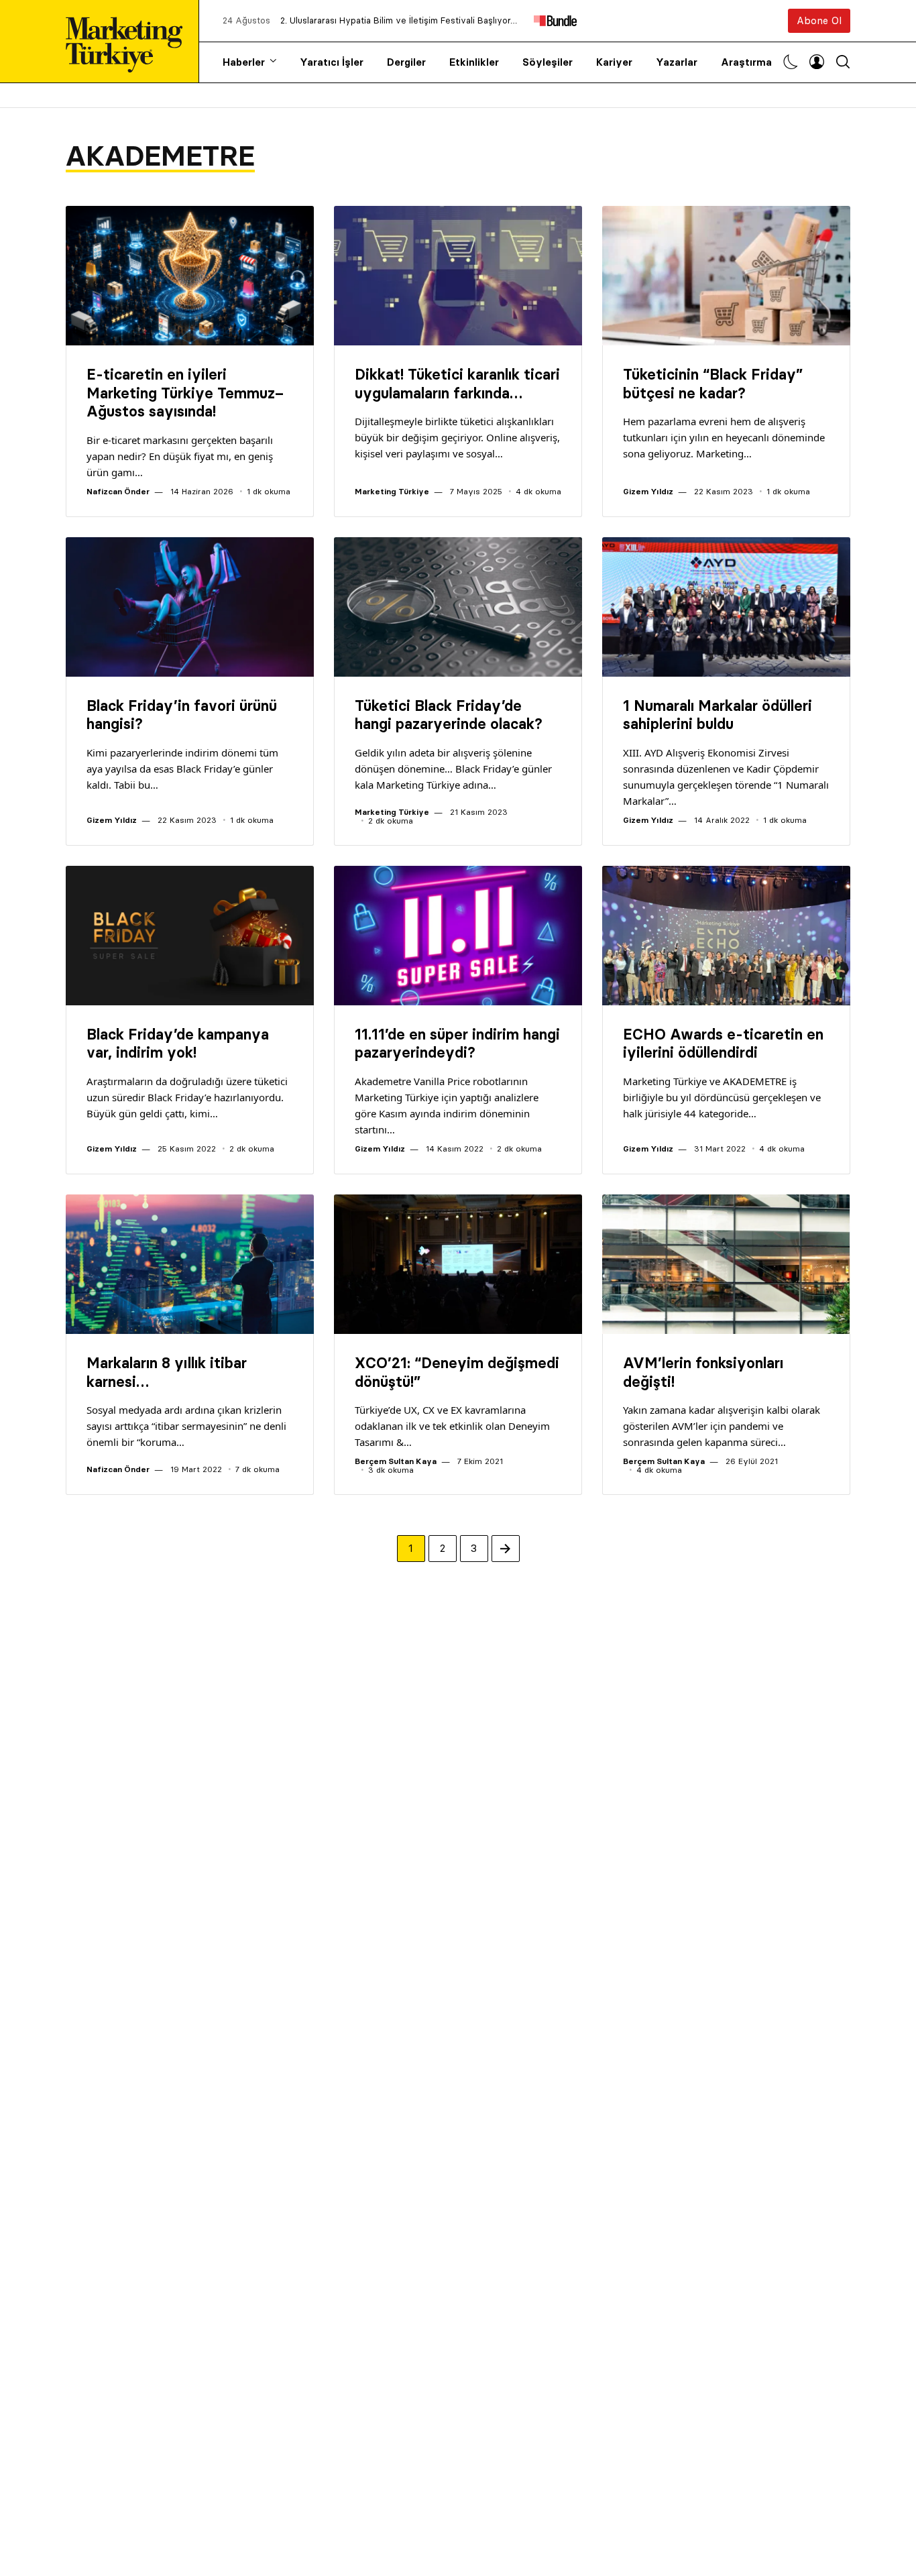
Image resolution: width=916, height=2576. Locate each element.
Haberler (244, 62)
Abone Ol (819, 20)
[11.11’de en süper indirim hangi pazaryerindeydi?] (458, 936)
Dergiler (406, 62)
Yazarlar (677, 62)
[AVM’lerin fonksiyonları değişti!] (726, 1264)
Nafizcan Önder (118, 491)
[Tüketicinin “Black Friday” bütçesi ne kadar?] (726, 276)
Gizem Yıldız (648, 491)
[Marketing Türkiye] (129, 41)
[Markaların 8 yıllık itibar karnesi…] (190, 1264)
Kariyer (614, 62)
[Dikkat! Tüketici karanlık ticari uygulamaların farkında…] (458, 276)
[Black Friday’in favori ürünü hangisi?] (190, 607)
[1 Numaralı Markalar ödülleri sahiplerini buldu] (726, 607)
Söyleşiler (548, 62)
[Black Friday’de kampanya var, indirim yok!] (190, 936)
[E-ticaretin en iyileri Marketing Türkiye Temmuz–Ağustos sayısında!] (190, 276)
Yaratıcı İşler (332, 62)
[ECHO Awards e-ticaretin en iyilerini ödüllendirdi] (726, 936)
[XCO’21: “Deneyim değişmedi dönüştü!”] (458, 1264)
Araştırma (746, 62)
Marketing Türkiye (392, 491)
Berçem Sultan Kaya (396, 1461)
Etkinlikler (474, 62)
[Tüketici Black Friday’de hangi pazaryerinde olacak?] (458, 607)
